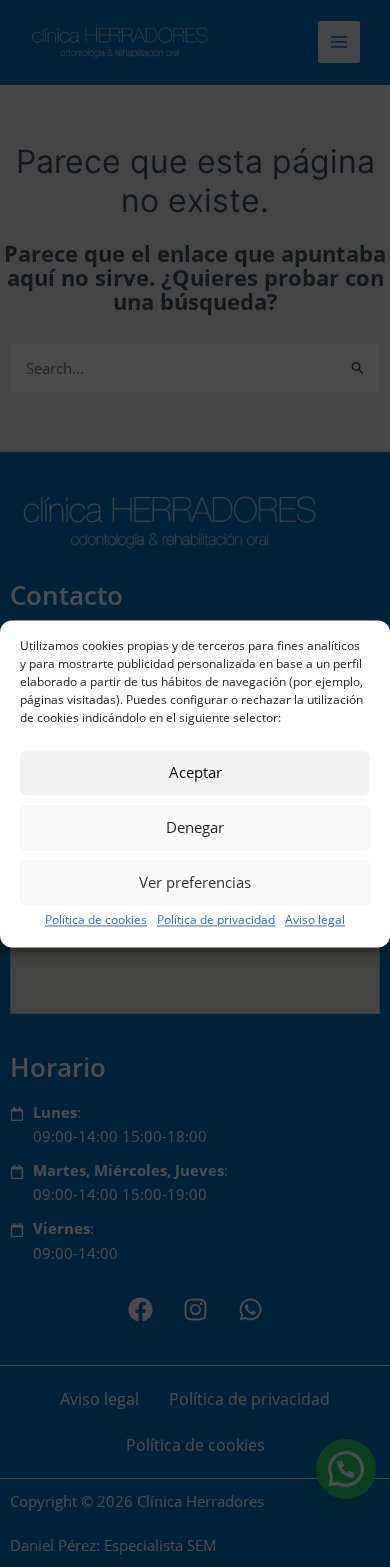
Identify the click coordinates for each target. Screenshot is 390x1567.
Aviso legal (315, 919)
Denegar (195, 827)
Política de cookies (96, 919)
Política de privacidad (216, 919)
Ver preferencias (195, 882)
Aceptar (195, 772)
